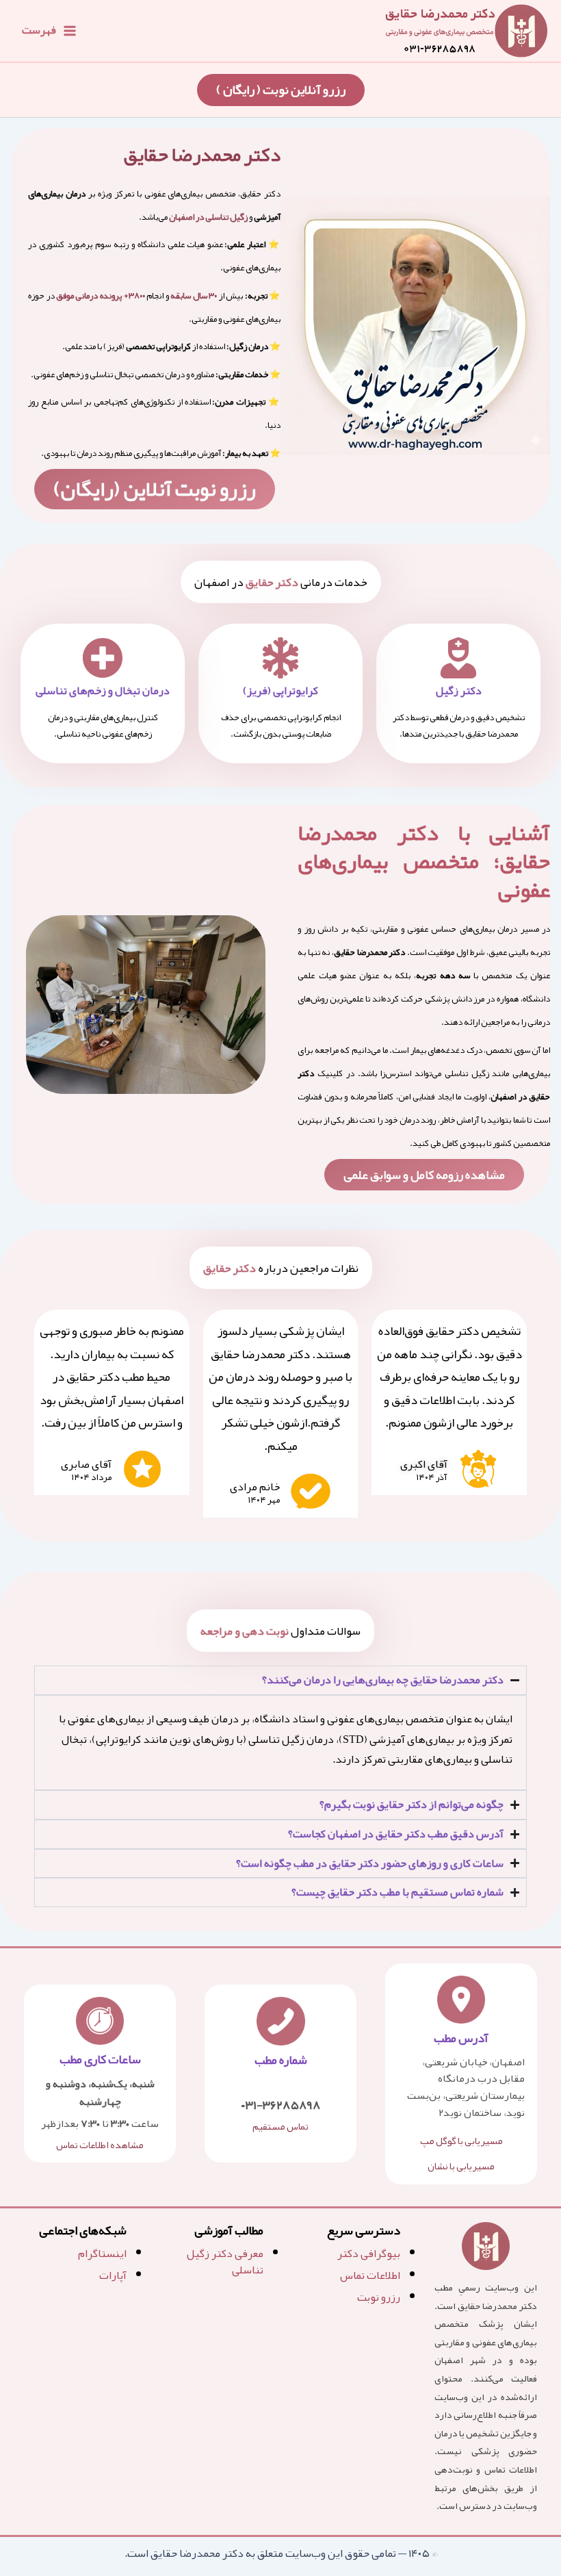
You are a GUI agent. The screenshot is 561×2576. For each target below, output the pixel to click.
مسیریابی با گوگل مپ (461, 2141)
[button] (281, 90)
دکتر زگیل (459, 691)
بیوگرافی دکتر (369, 2254)
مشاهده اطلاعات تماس (100, 2145)
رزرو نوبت (379, 2297)
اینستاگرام (102, 2254)
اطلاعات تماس (370, 2275)
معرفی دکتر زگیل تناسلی (225, 2262)
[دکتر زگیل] (458, 658)
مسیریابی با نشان (461, 2166)
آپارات (113, 2275)
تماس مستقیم (280, 2127)
